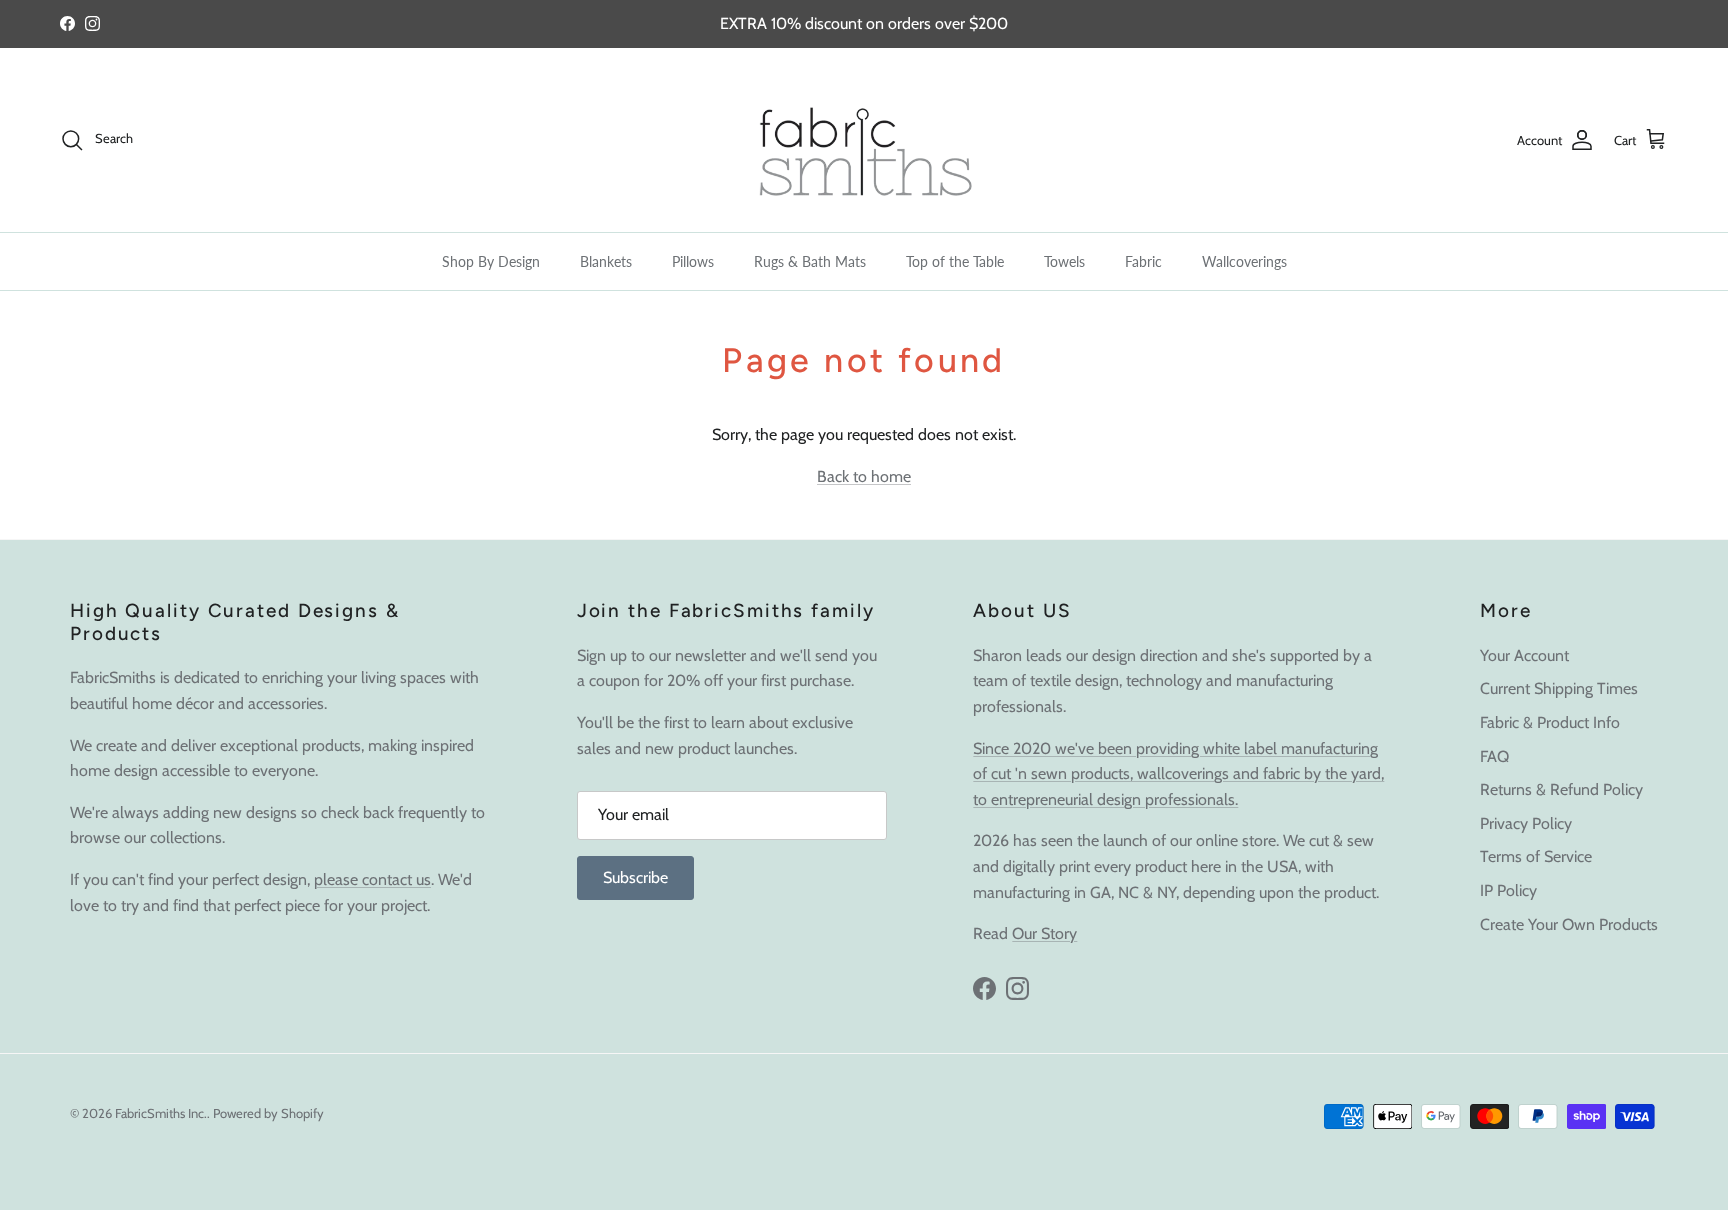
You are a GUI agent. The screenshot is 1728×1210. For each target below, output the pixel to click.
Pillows (693, 261)
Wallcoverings (1244, 261)
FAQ (1494, 756)
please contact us (372, 879)
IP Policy (1508, 890)
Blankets (606, 261)
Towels (1064, 261)
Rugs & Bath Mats (810, 261)
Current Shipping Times (1559, 688)
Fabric (1143, 261)
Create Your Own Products (1569, 924)
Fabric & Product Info (1550, 722)
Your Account (1524, 655)
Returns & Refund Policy (1561, 789)
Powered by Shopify (268, 1113)
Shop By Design (491, 261)
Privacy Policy (1526, 823)
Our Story (1044, 933)
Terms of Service (1536, 856)
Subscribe (635, 877)
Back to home (864, 476)
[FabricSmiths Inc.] (864, 140)
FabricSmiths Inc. (161, 1113)
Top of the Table (955, 261)
